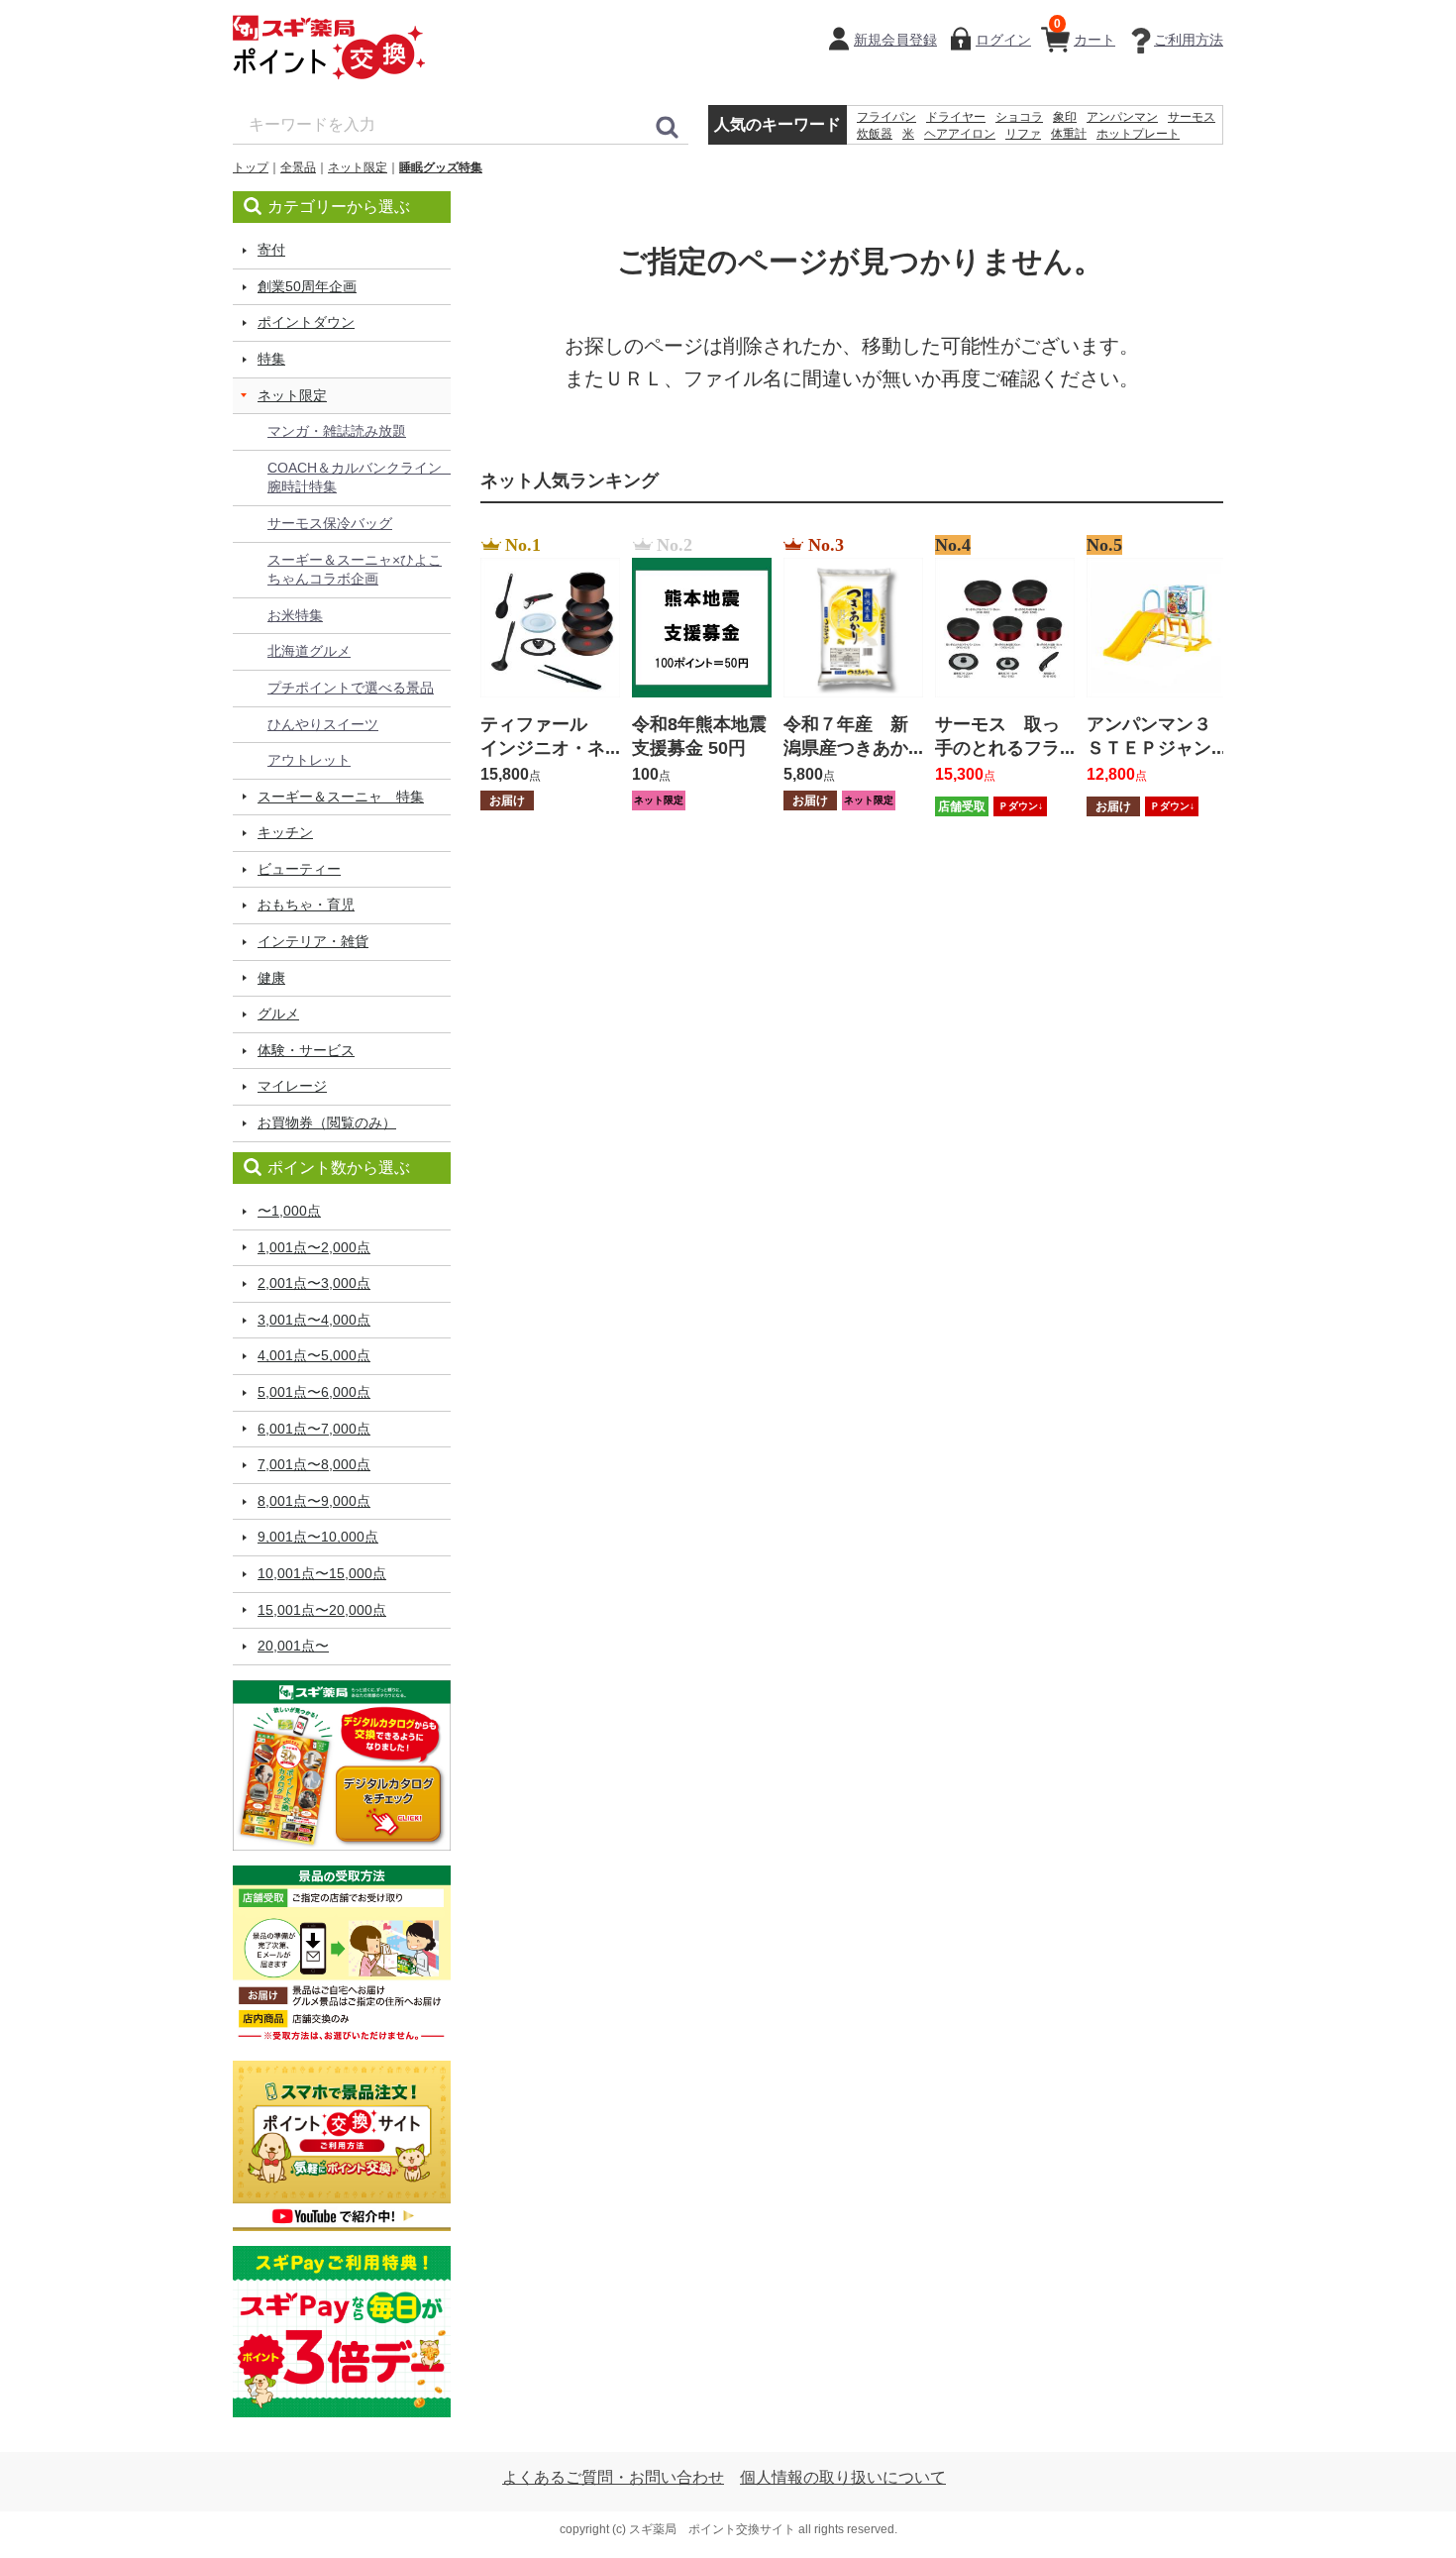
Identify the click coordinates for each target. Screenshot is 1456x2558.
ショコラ (1019, 117)
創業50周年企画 (307, 286)
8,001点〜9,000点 (314, 1501)
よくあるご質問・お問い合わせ (613, 2477)
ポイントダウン (306, 322)
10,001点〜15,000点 (322, 1573)
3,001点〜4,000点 (314, 1320)
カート (1085, 32)
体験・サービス (306, 1050)
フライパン (886, 117)
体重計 (1069, 134)
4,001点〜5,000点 (314, 1355)
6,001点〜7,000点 (314, 1429)
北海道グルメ (309, 651)
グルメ (278, 1013)
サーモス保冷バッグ (330, 523)
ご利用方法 (1189, 40)
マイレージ (292, 1086)
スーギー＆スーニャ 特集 (341, 797)
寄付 (271, 250)
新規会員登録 (895, 40)
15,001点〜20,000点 (322, 1610)
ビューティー (299, 869)
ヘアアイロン (960, 134)
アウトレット (309, 760)
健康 (271, 978)
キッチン (285, 832)
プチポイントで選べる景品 (351, 688)
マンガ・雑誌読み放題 (337, 431)
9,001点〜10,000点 (318, 1537)
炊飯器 (875, 134)
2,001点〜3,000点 (314, 1283)
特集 (271, 359)
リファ (1023, 134)
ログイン (1003, 40)
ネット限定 (358, 167)
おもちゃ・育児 (306, 905)
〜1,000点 (289, 1211)
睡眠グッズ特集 (441, 167)
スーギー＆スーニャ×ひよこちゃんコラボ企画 (355, 570)
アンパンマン (1122, 117)
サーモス (1192, 117)
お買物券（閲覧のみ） (327, 1122)
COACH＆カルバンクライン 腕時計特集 (359, 478)
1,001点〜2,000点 (314, 1247)
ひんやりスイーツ (323, 724)
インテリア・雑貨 (313, 941)
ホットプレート (1138, 134)
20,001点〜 (293, 1646)
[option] (544, 675)
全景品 (298, 167)
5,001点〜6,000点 (314, 1392)
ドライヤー (956, 117)
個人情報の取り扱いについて (843, 2477)
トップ (251, 167)
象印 (1065, 117)
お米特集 (295, 615)
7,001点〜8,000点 (314, 1464)
